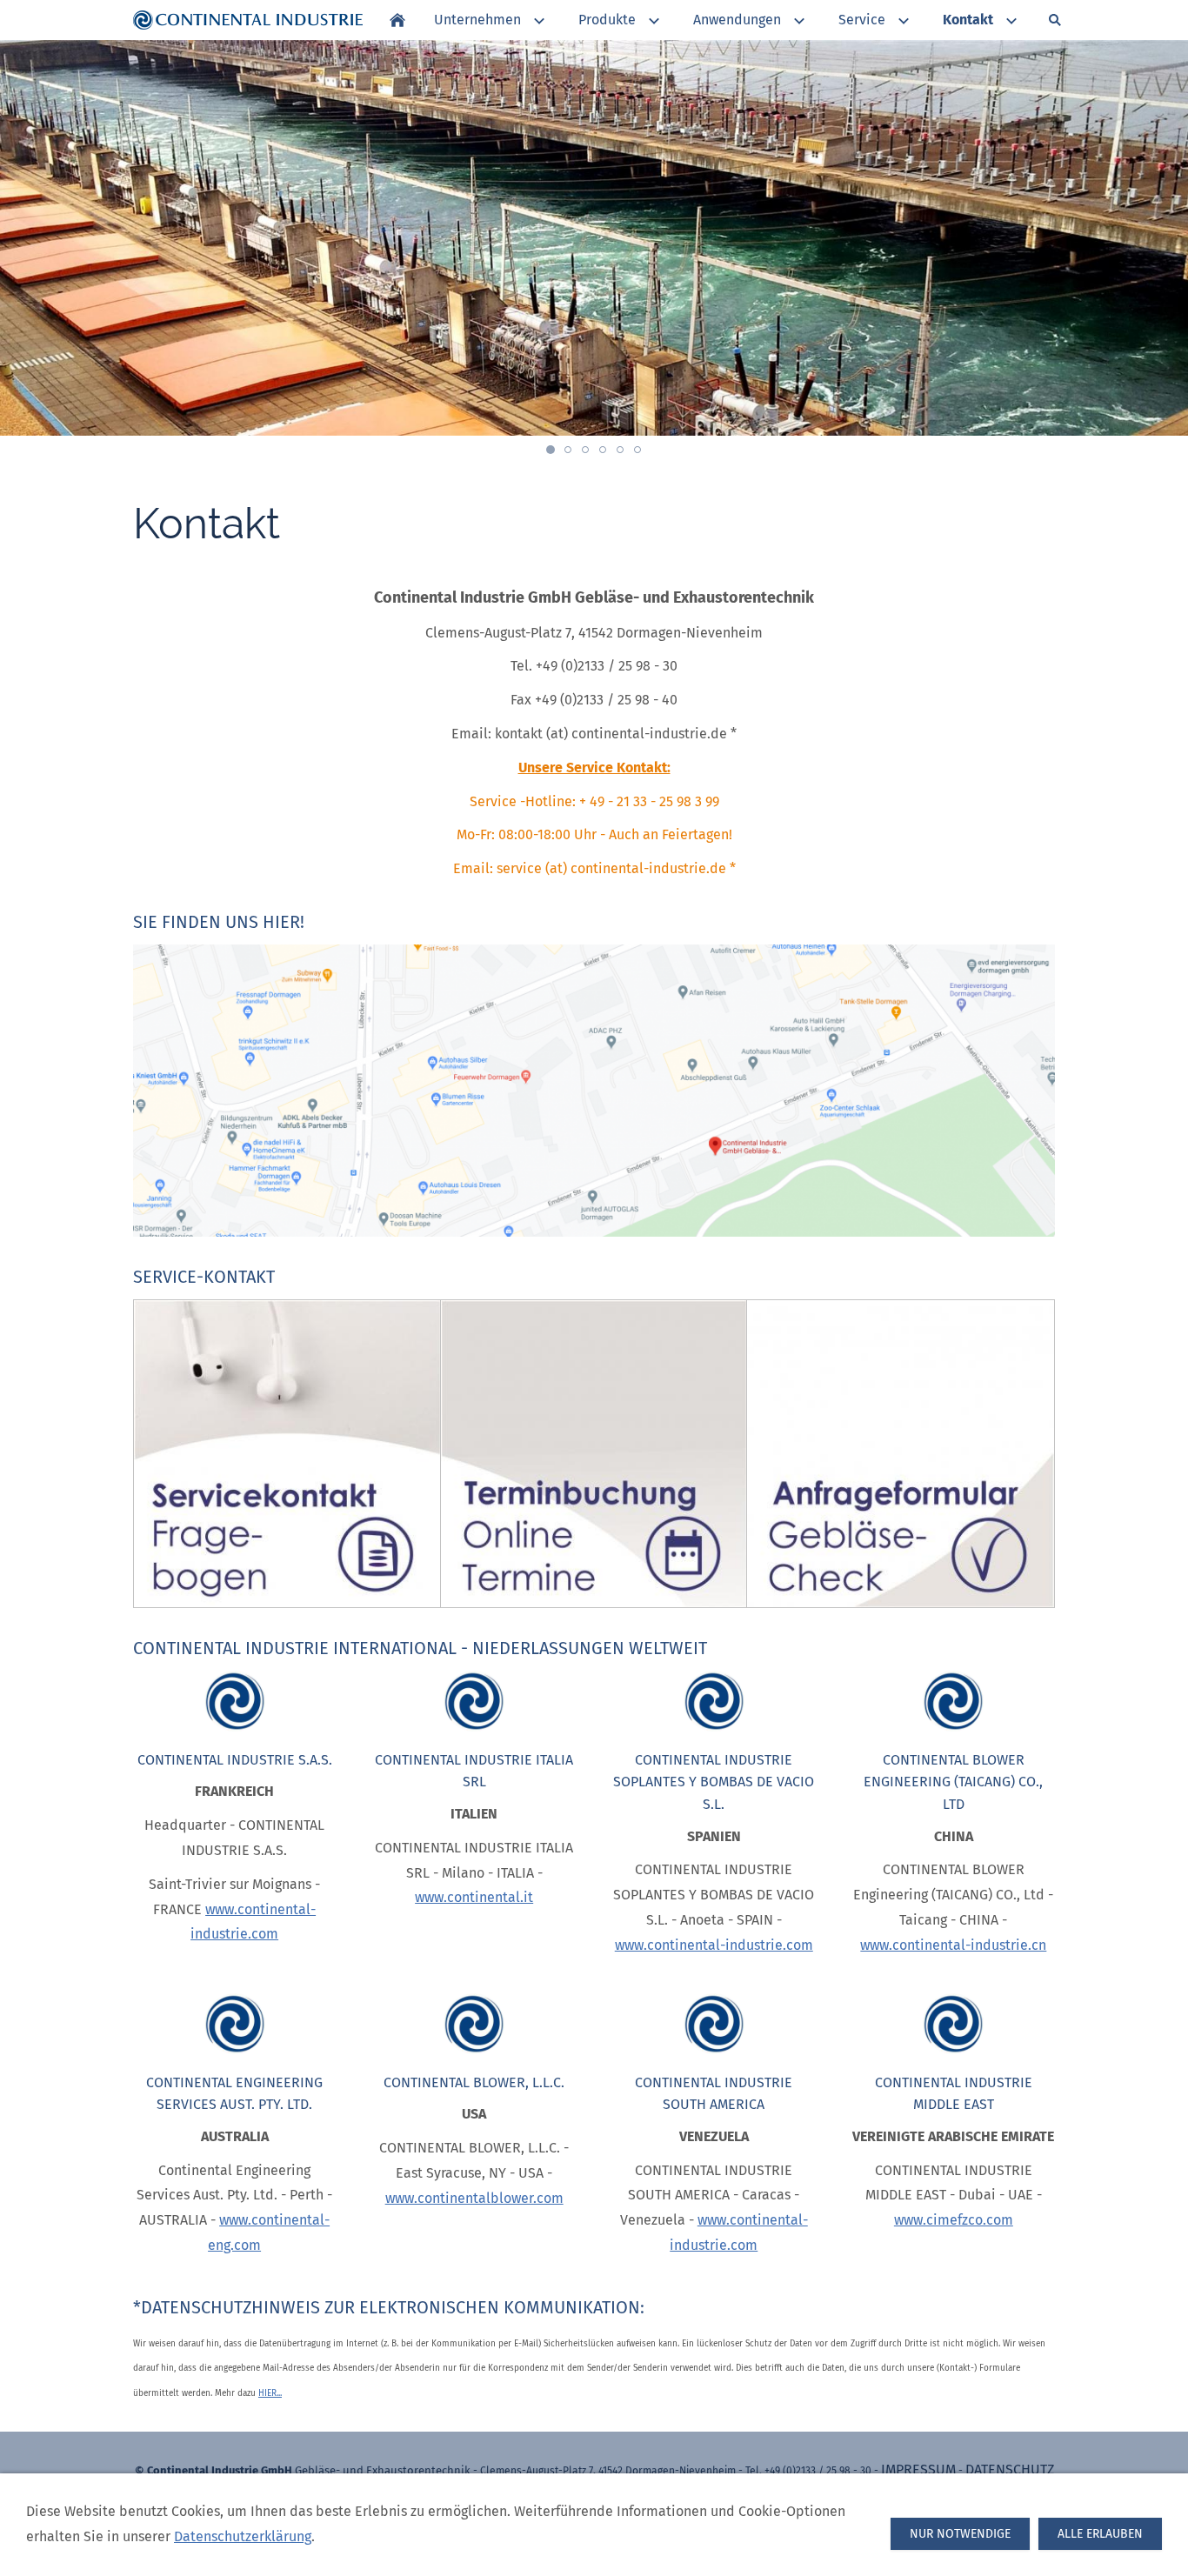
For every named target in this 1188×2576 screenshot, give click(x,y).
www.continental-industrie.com (714, 1945)
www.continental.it (474, 1897)
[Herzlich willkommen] (397, 20)
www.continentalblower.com (474, 2198)
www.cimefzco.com (954, 2220)
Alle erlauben (1100, 2534)
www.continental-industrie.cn (953, 1945)
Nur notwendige (960, 2534)
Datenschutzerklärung (243, 2536)
